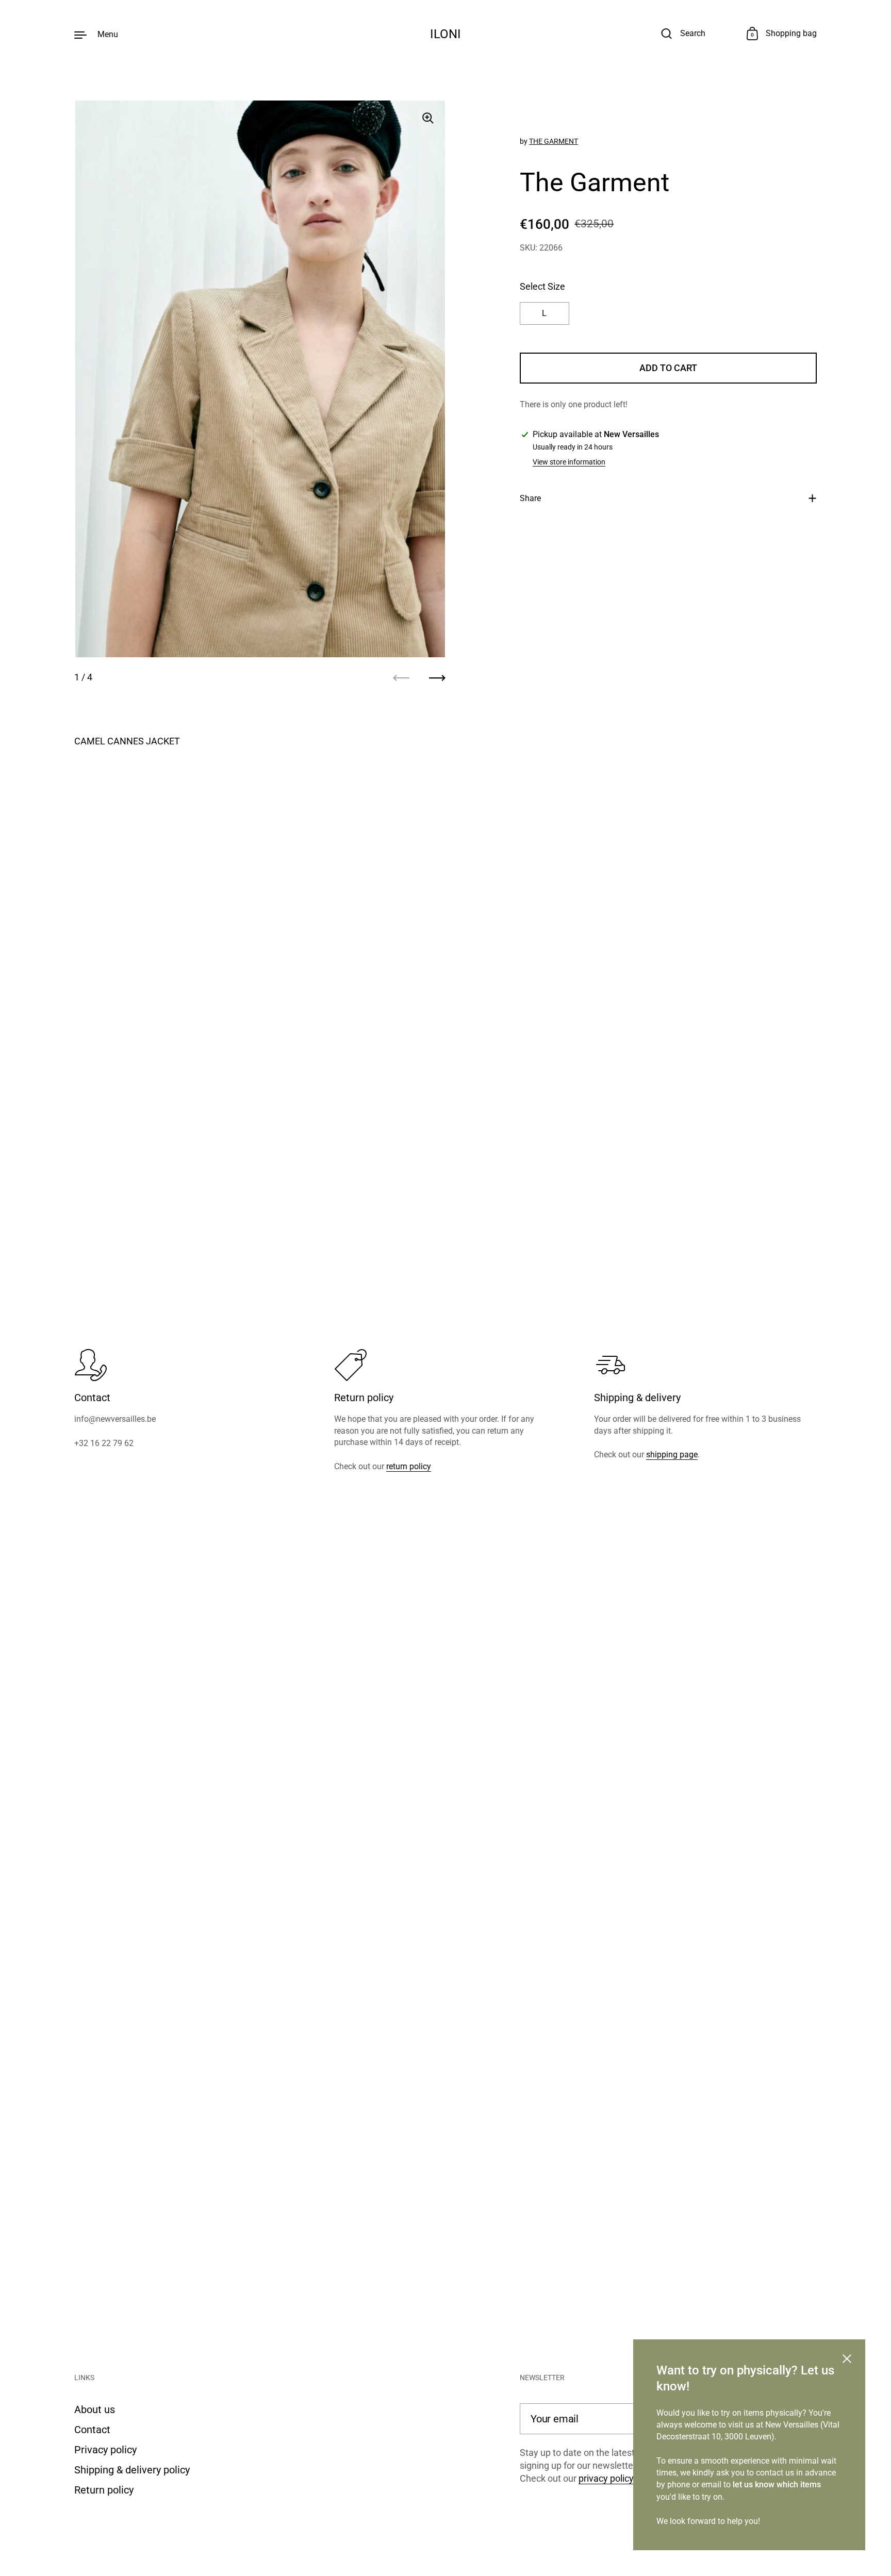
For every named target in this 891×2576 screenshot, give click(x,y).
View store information (569, 462)
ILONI (445, 34)
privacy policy (606, 2478)
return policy (409, 1466)
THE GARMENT (554, 141)
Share (530, 498)
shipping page (672, 1455)
